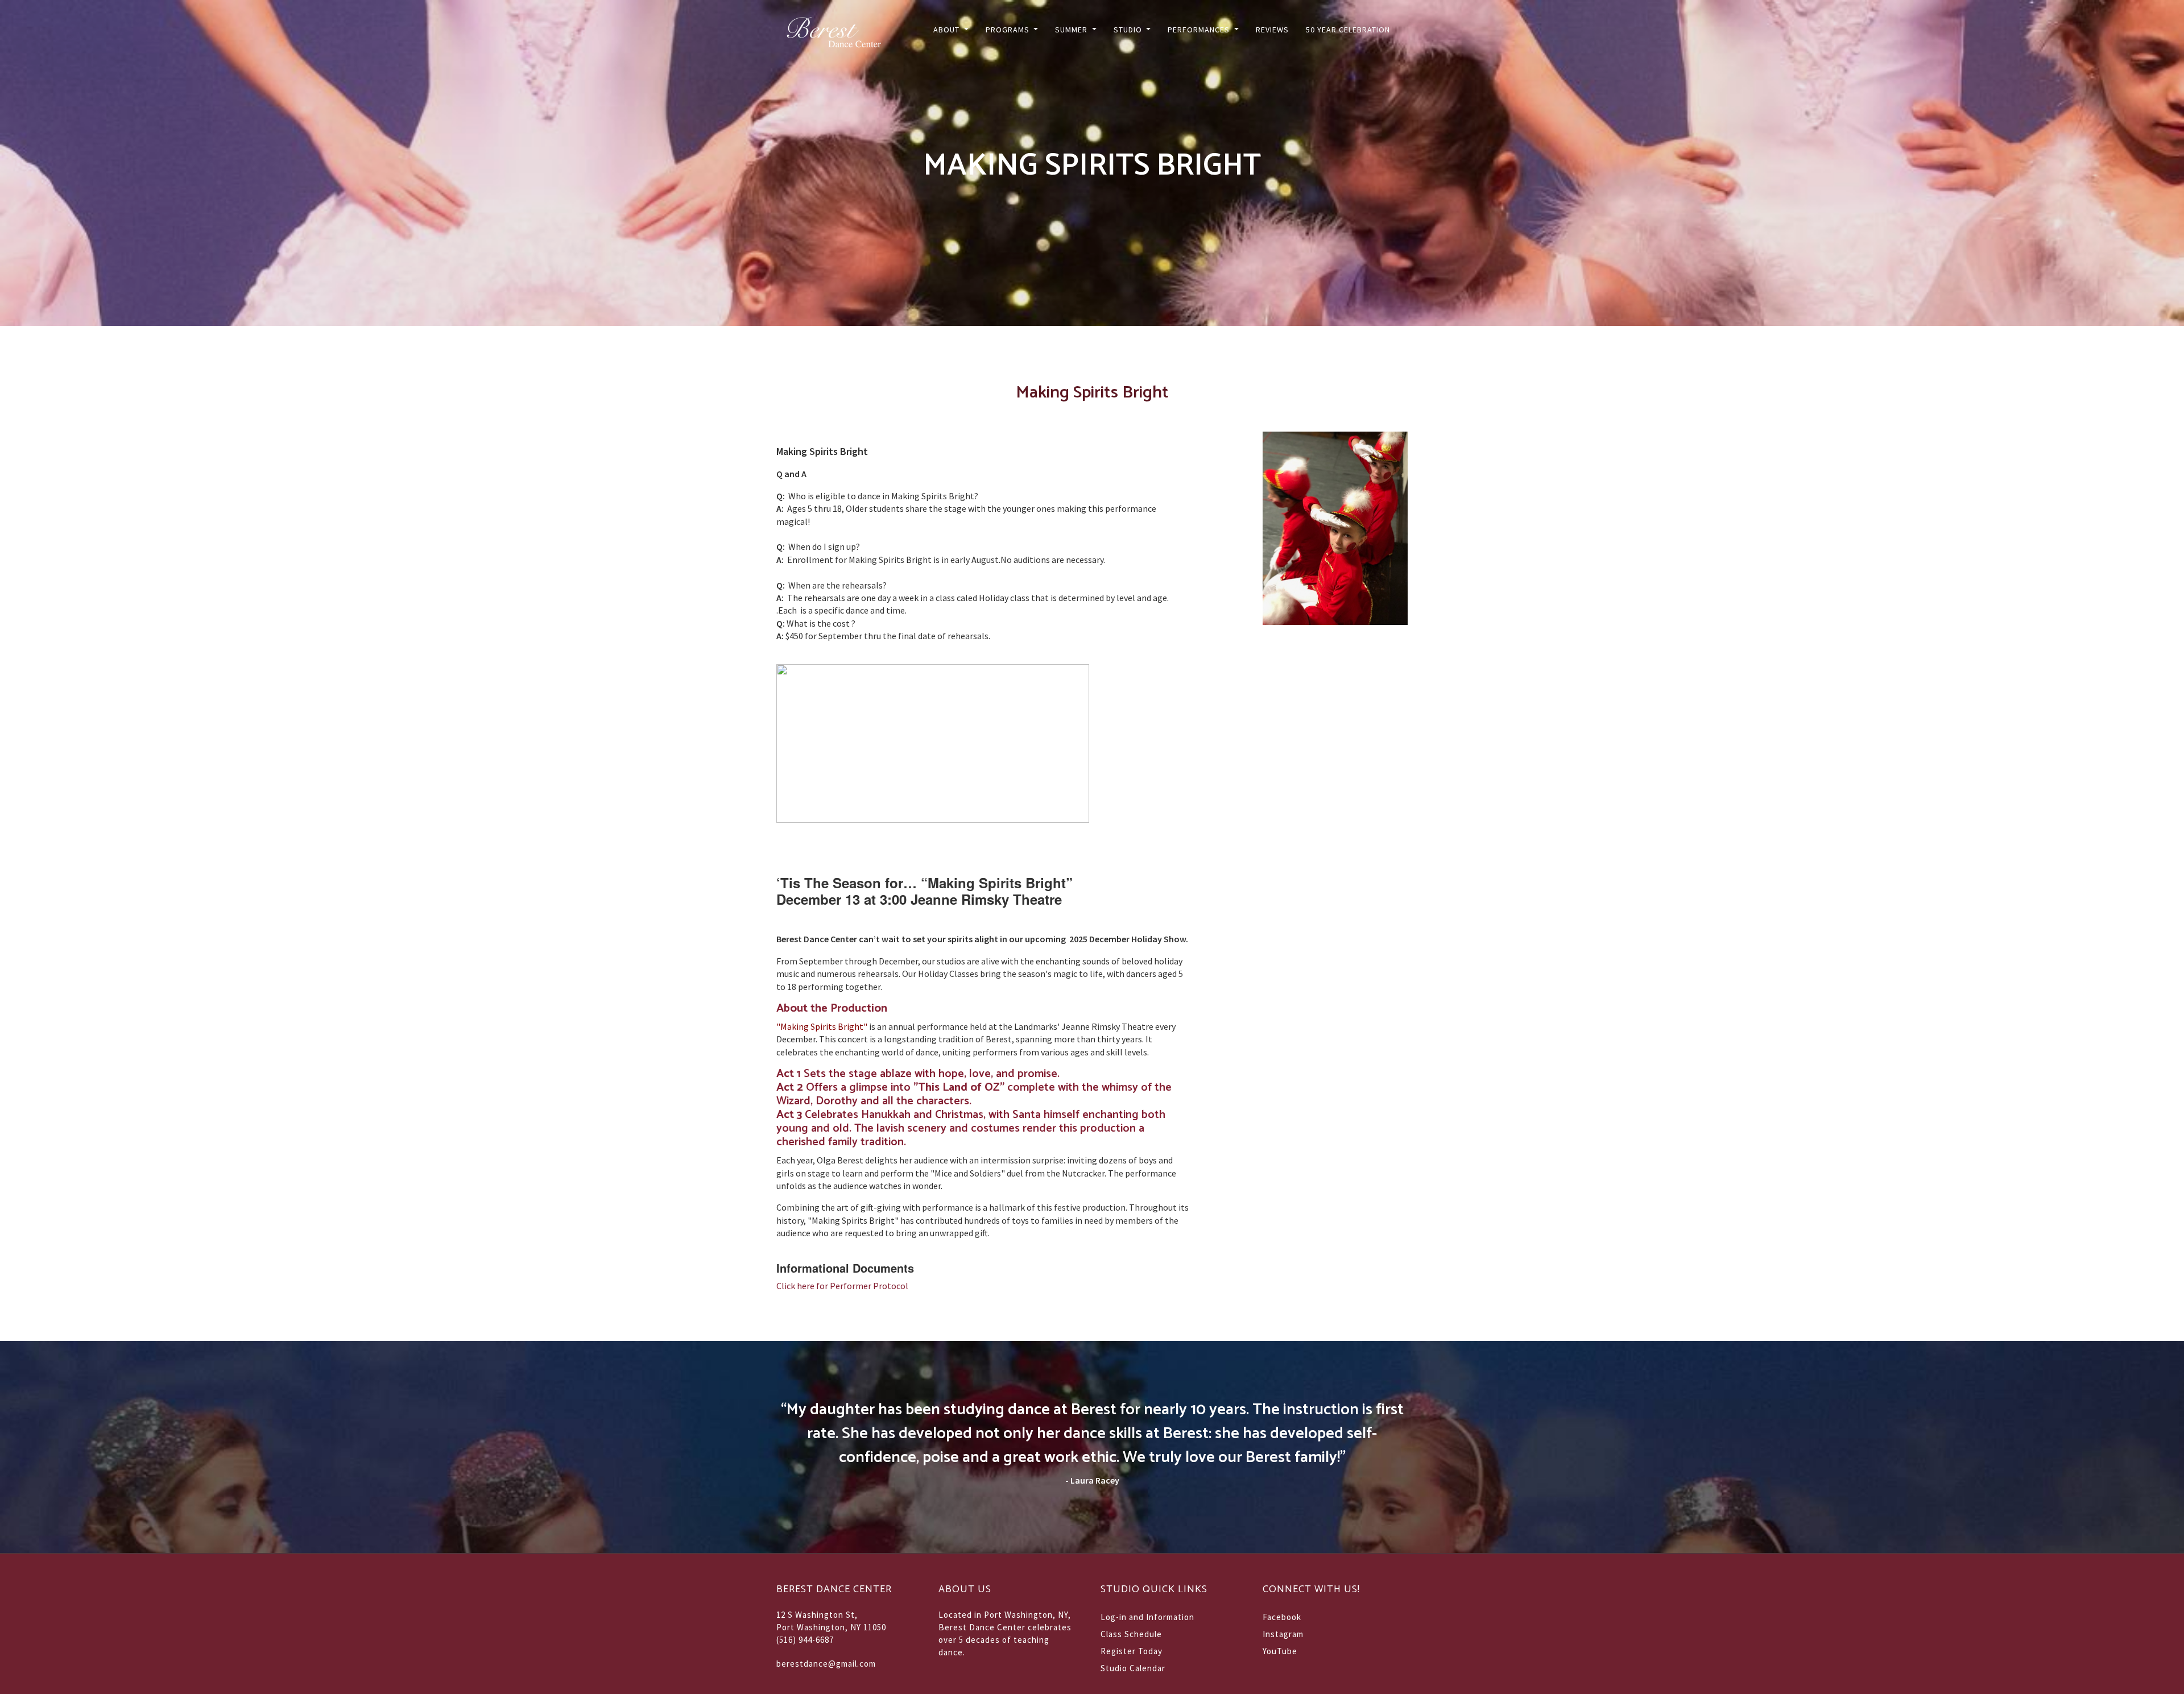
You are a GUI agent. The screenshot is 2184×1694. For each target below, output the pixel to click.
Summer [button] (1072, 30)
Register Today (1132, 1651)
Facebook (1282, 1617)
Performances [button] (1200, 30)
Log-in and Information (1147, 1617)
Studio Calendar (1133, 1668)
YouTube (1280, 1651)
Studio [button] (1129, 30)
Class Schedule (1131, 1634)
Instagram (1283, 1634)
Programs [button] (1009, 30)
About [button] (948, 30)
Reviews (1272, 30)
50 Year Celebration (1348, 30)
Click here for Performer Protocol (842, 1286)
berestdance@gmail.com (826, 1664)
